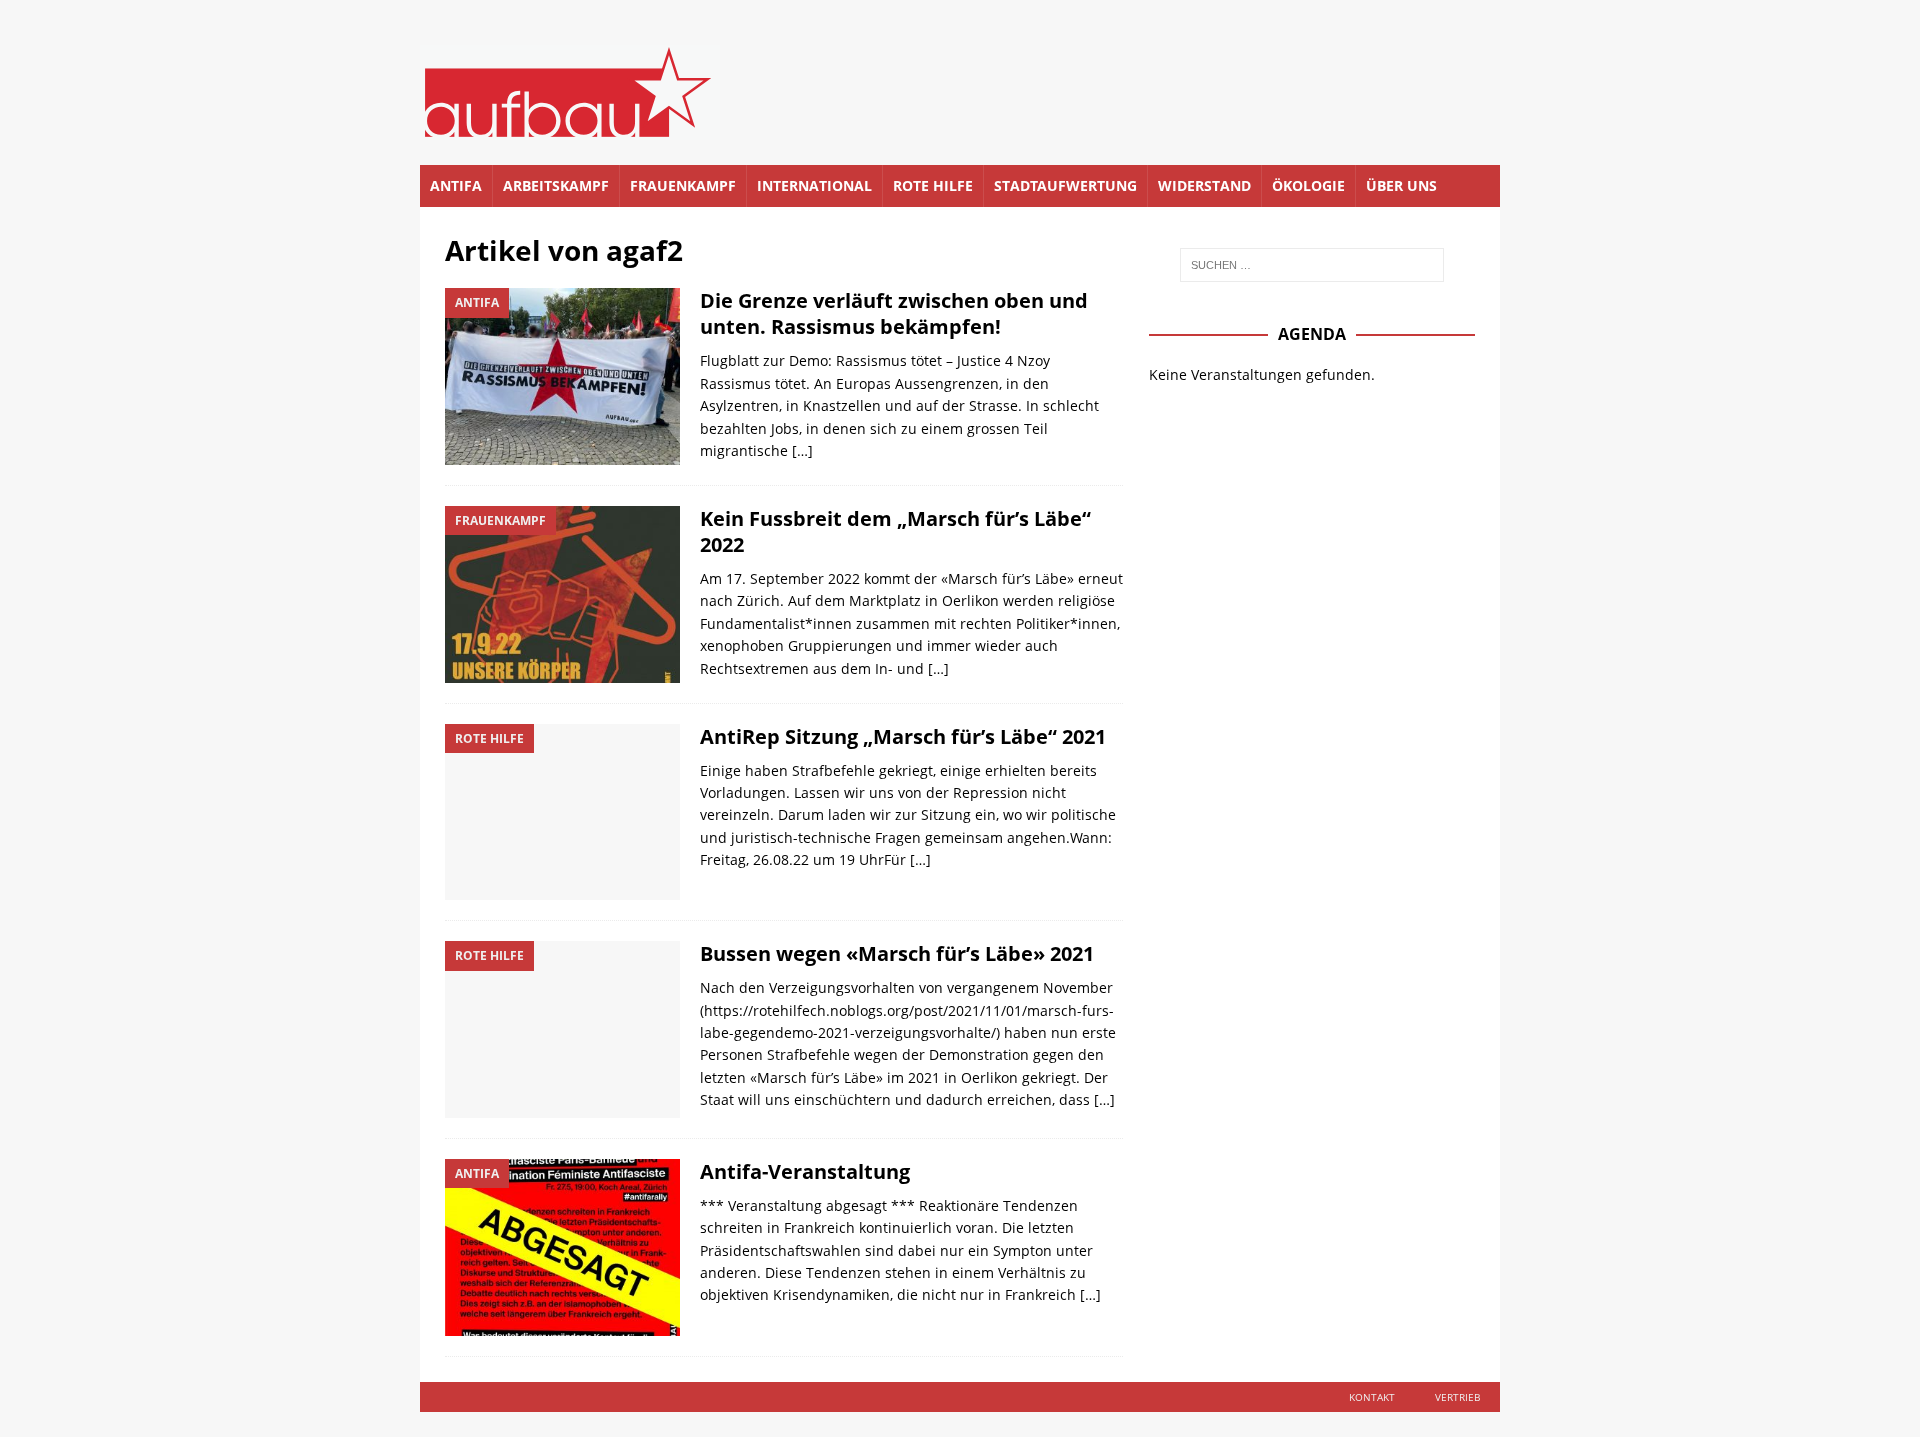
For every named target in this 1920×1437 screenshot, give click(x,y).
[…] (802, 450)
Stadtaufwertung (1065, 185)
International (814, 185)
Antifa (456, 185)
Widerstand (1204, 185)
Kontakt (1372, 1397)
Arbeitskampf (556, 185)
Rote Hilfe (933, 185)
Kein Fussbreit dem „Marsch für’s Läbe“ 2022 (895, 531)
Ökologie (1308, 185)
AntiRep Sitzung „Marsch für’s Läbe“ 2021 (903, 736)
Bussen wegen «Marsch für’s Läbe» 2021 (897, 953)
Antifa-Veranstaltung (805, 1171)
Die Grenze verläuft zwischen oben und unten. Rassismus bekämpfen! (894, 313)
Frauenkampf (683, 185)
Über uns (1401, 185)
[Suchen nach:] (1312, 265)
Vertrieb (1457, 1397)
